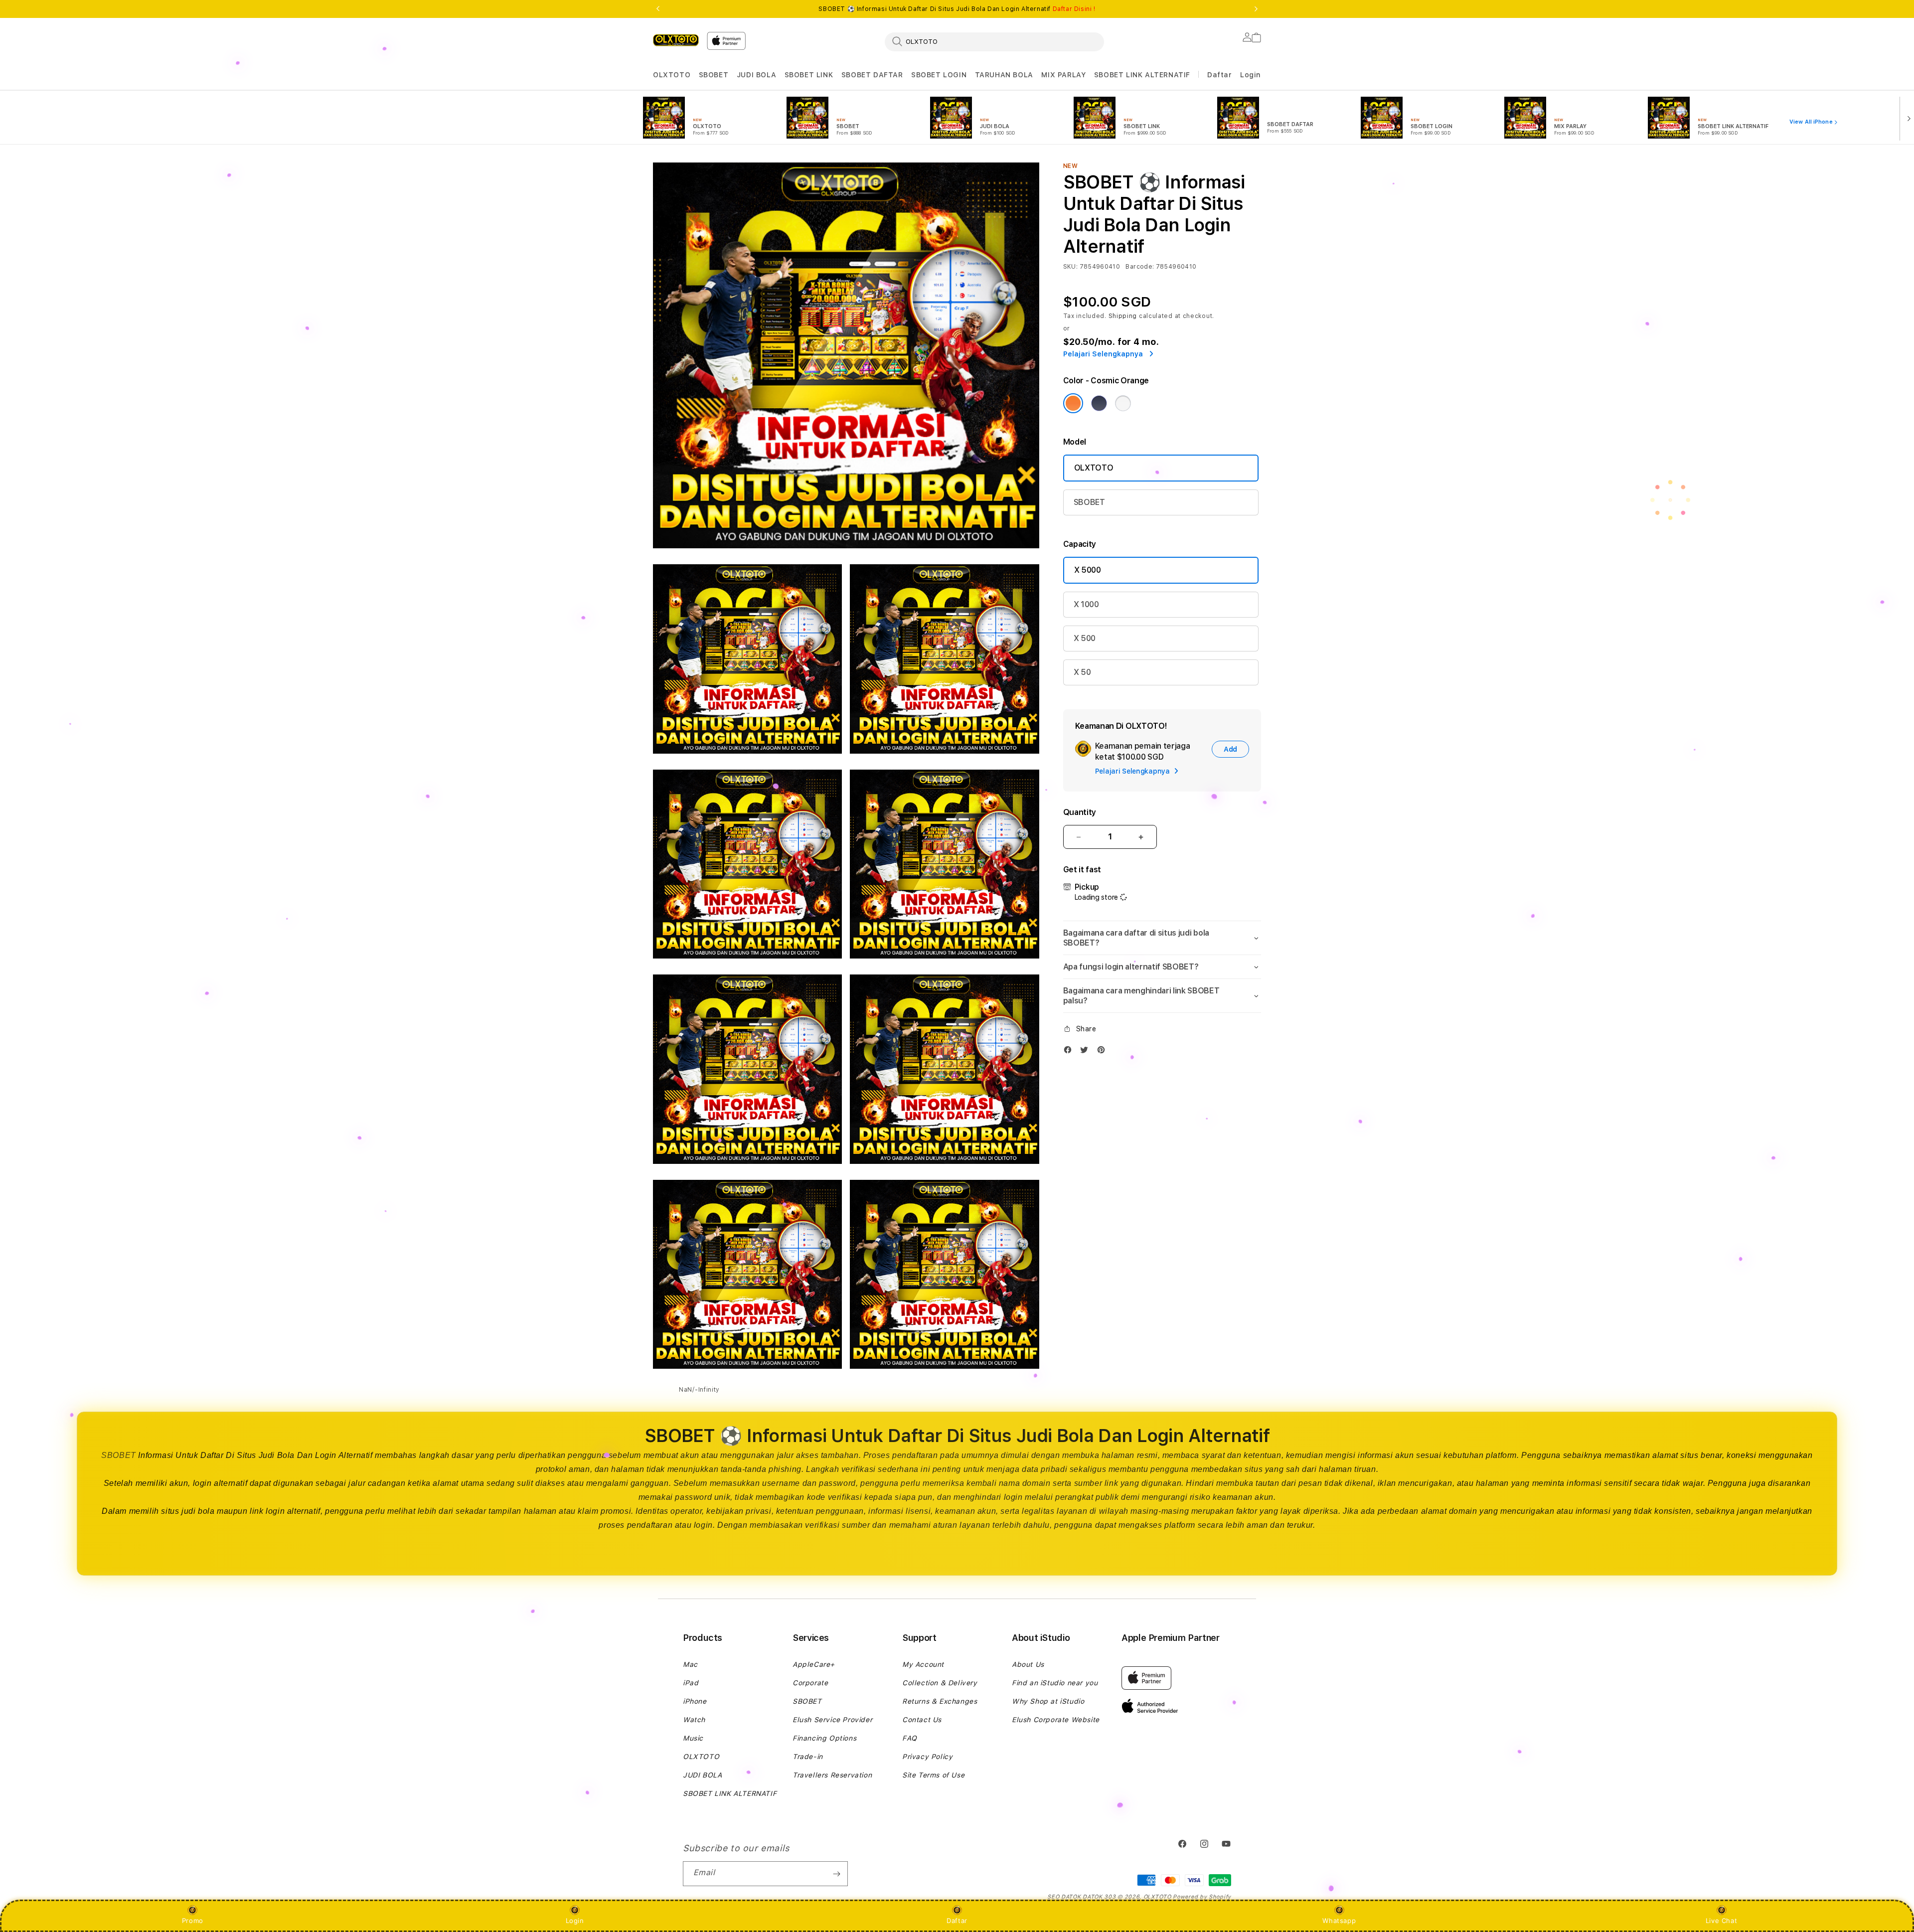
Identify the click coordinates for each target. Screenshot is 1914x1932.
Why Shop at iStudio (1048, 1701)
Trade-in (808, 1757)
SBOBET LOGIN (939, 75)
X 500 (1085, 638)
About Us (1028, 1664)
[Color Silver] (1123, 403)
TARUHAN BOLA (1004, 75)
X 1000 (1086, 604)
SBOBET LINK (809, 75)
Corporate (810, 1683)
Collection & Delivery (940, 1683)
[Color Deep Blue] (1099, 403)
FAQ (910, 1738)
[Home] (676, 40)
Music (693, 1738)
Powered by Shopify (1202, 1897)
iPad (691, 1683)
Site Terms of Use (933, 1775)
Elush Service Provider (832, 1720)
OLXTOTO (672, 75)
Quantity (1080, 812)
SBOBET (714, 75)
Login (575, 1921)
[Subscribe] (836, 1874)
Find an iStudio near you (1055, 1683)
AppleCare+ (814, 1664)
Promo (193, 1921)
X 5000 (1088, 570)
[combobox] (994, 41)
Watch (694, 1720)
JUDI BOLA (756, 75)
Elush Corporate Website (1056, 1720)
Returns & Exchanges (940, 1701)
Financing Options (824, 1738)
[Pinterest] (1104, 1052)
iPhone (695, 1701)
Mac (690, 1664)
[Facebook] (1070, 1052)
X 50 (1082, 672)
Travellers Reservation (832, 1775)
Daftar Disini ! (1074, 9)
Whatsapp (1339, 1921)
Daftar (957, 1921)
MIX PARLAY (1063, 75)
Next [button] (1256, 9)
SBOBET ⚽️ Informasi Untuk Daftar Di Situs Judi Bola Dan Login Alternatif (957, 9)
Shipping (1123, 316)
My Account (923, 1664)
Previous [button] (658, 9)
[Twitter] (1087, 1052)
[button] (672, 75)
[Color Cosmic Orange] (1073, 403)
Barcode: (1140, 267)
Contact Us (922, 1720)
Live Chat (1721, 1921)
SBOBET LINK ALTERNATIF (1142, 75)
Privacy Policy (927, 1757)
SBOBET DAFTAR (872, 75)
